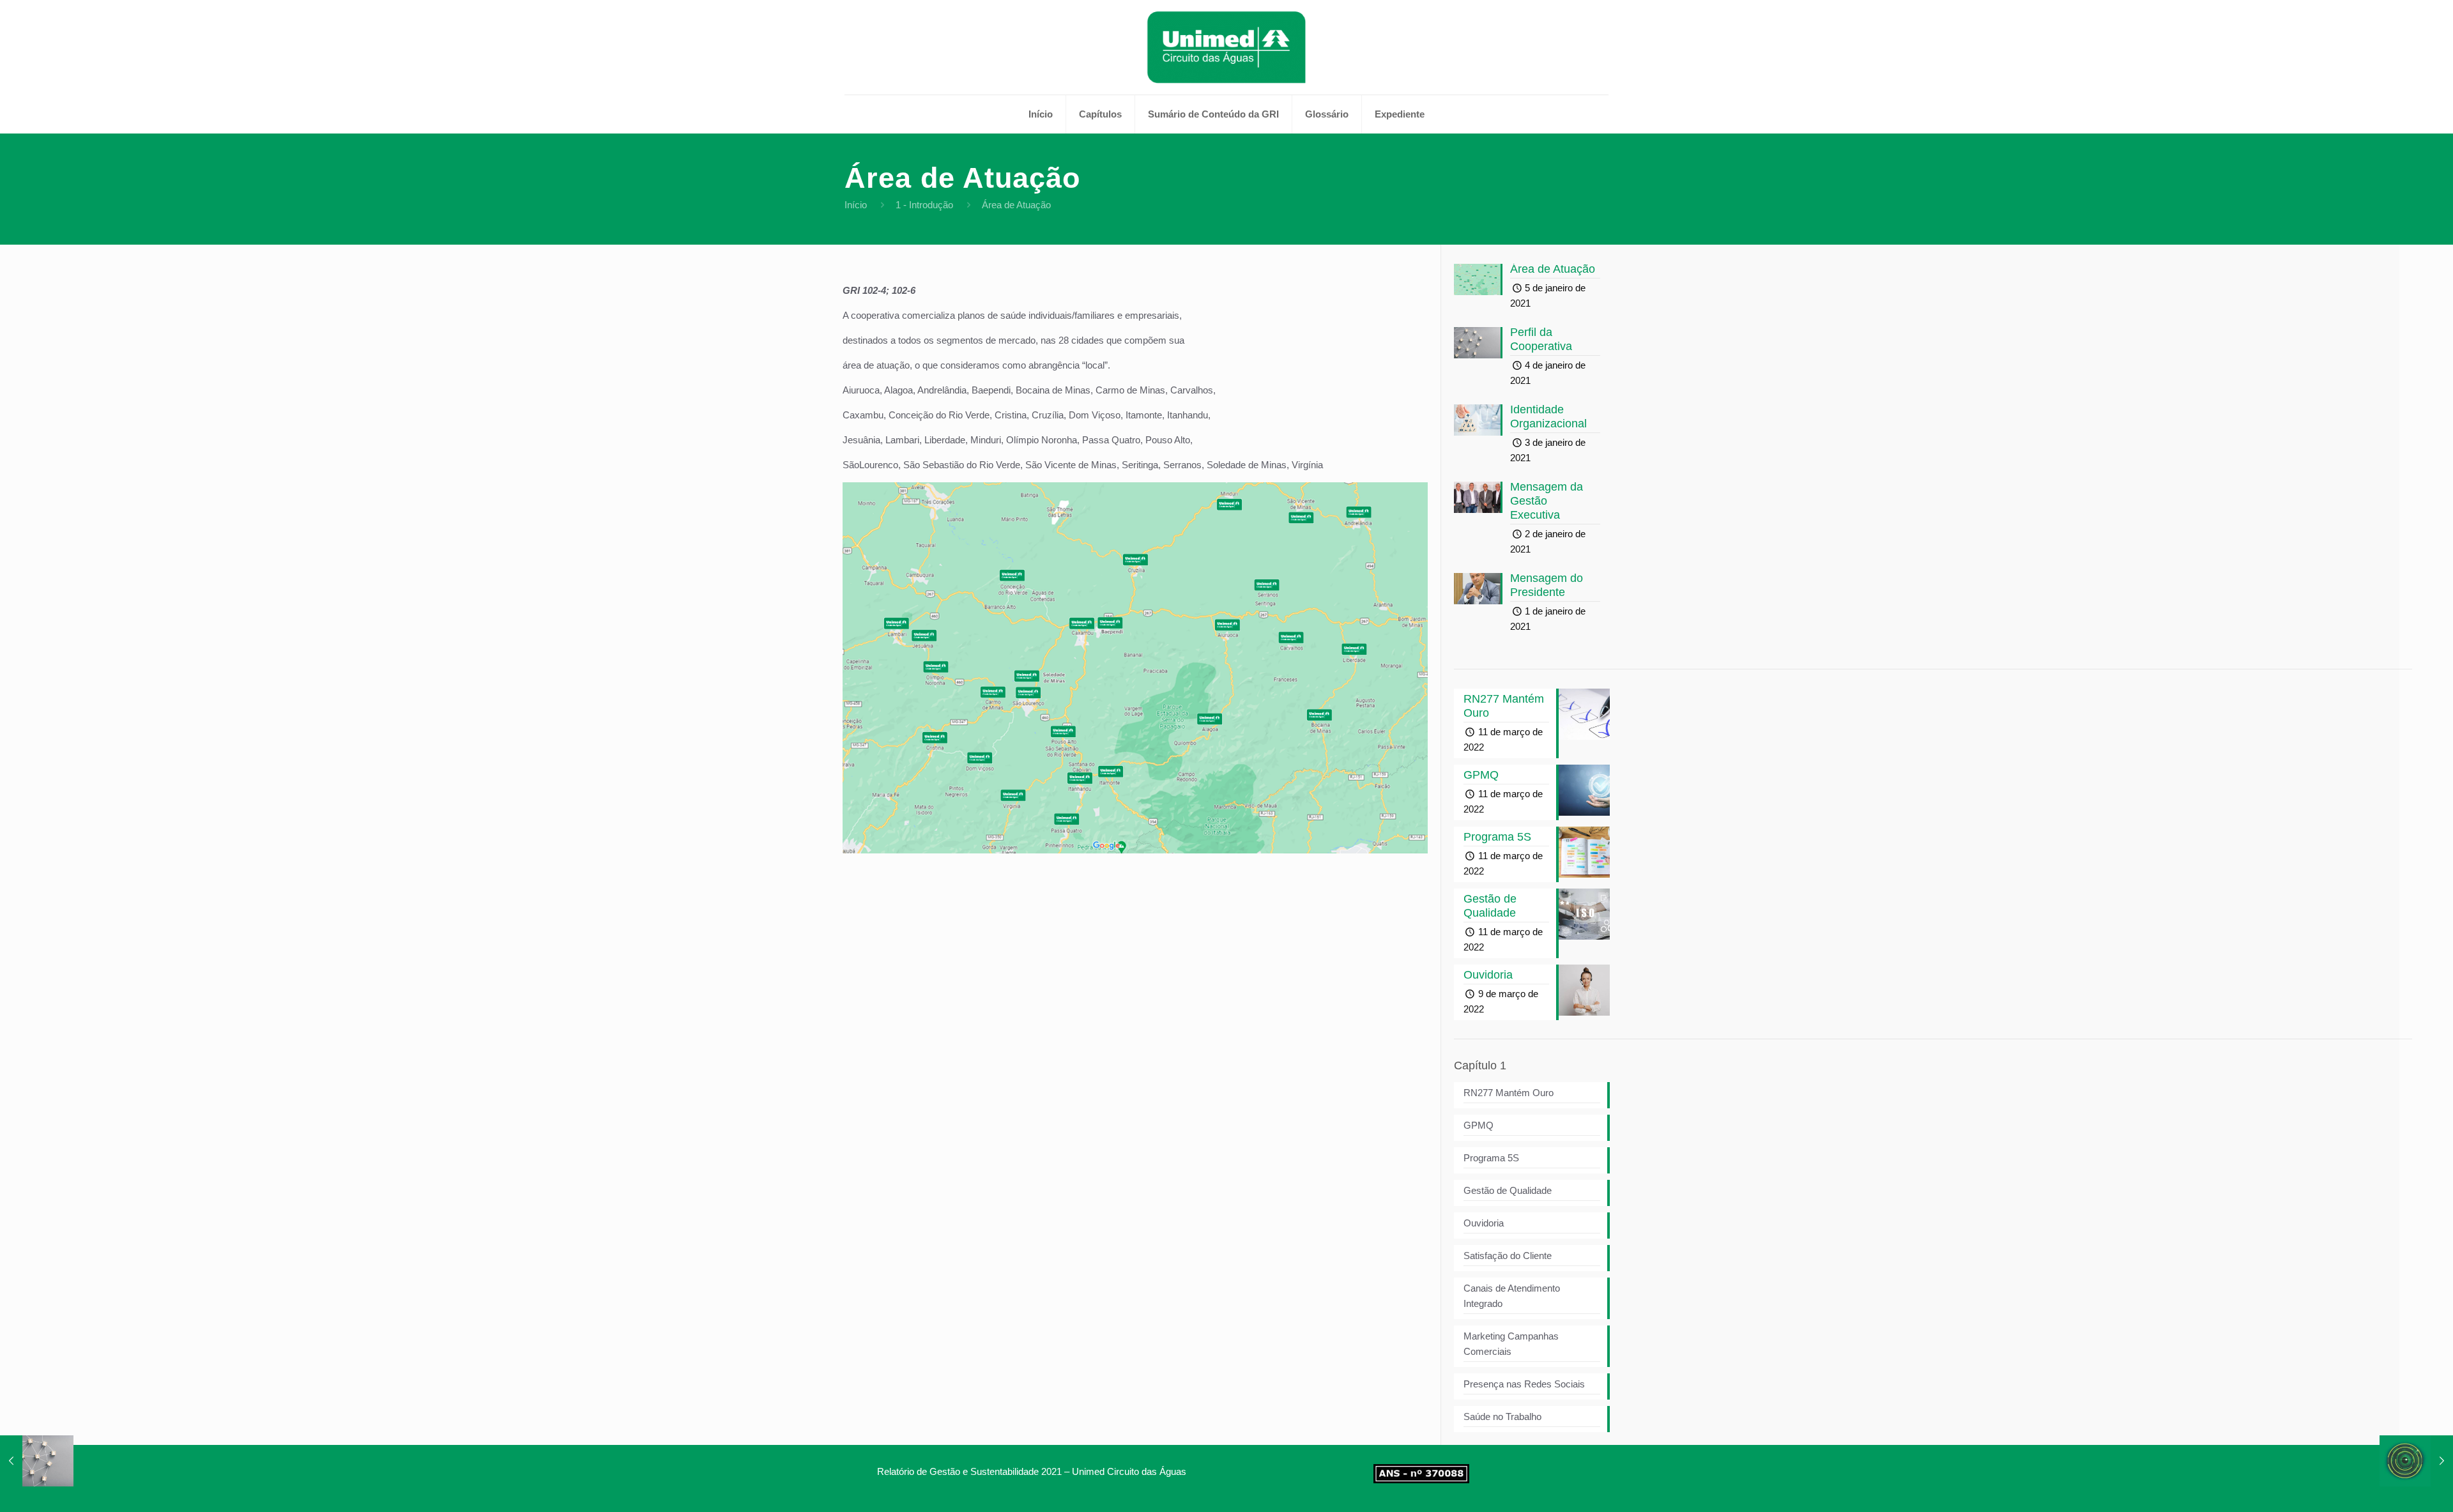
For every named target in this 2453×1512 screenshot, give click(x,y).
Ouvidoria (1484, 1223)
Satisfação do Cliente (1508, 1256)
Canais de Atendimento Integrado (1512, 1296)
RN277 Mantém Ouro (1509, 1093)
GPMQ (1479, 1125)
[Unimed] (1226, 47)
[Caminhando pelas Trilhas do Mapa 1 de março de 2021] (2416, 1461)
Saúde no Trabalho (1502, 1417)
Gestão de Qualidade (1508, 1190)
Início (856, 205)
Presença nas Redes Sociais (1524, 1384)
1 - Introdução (924, 205)
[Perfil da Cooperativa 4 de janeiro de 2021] (37, 1461)
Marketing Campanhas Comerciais (1511, 1344)
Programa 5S (1491, 1158)
